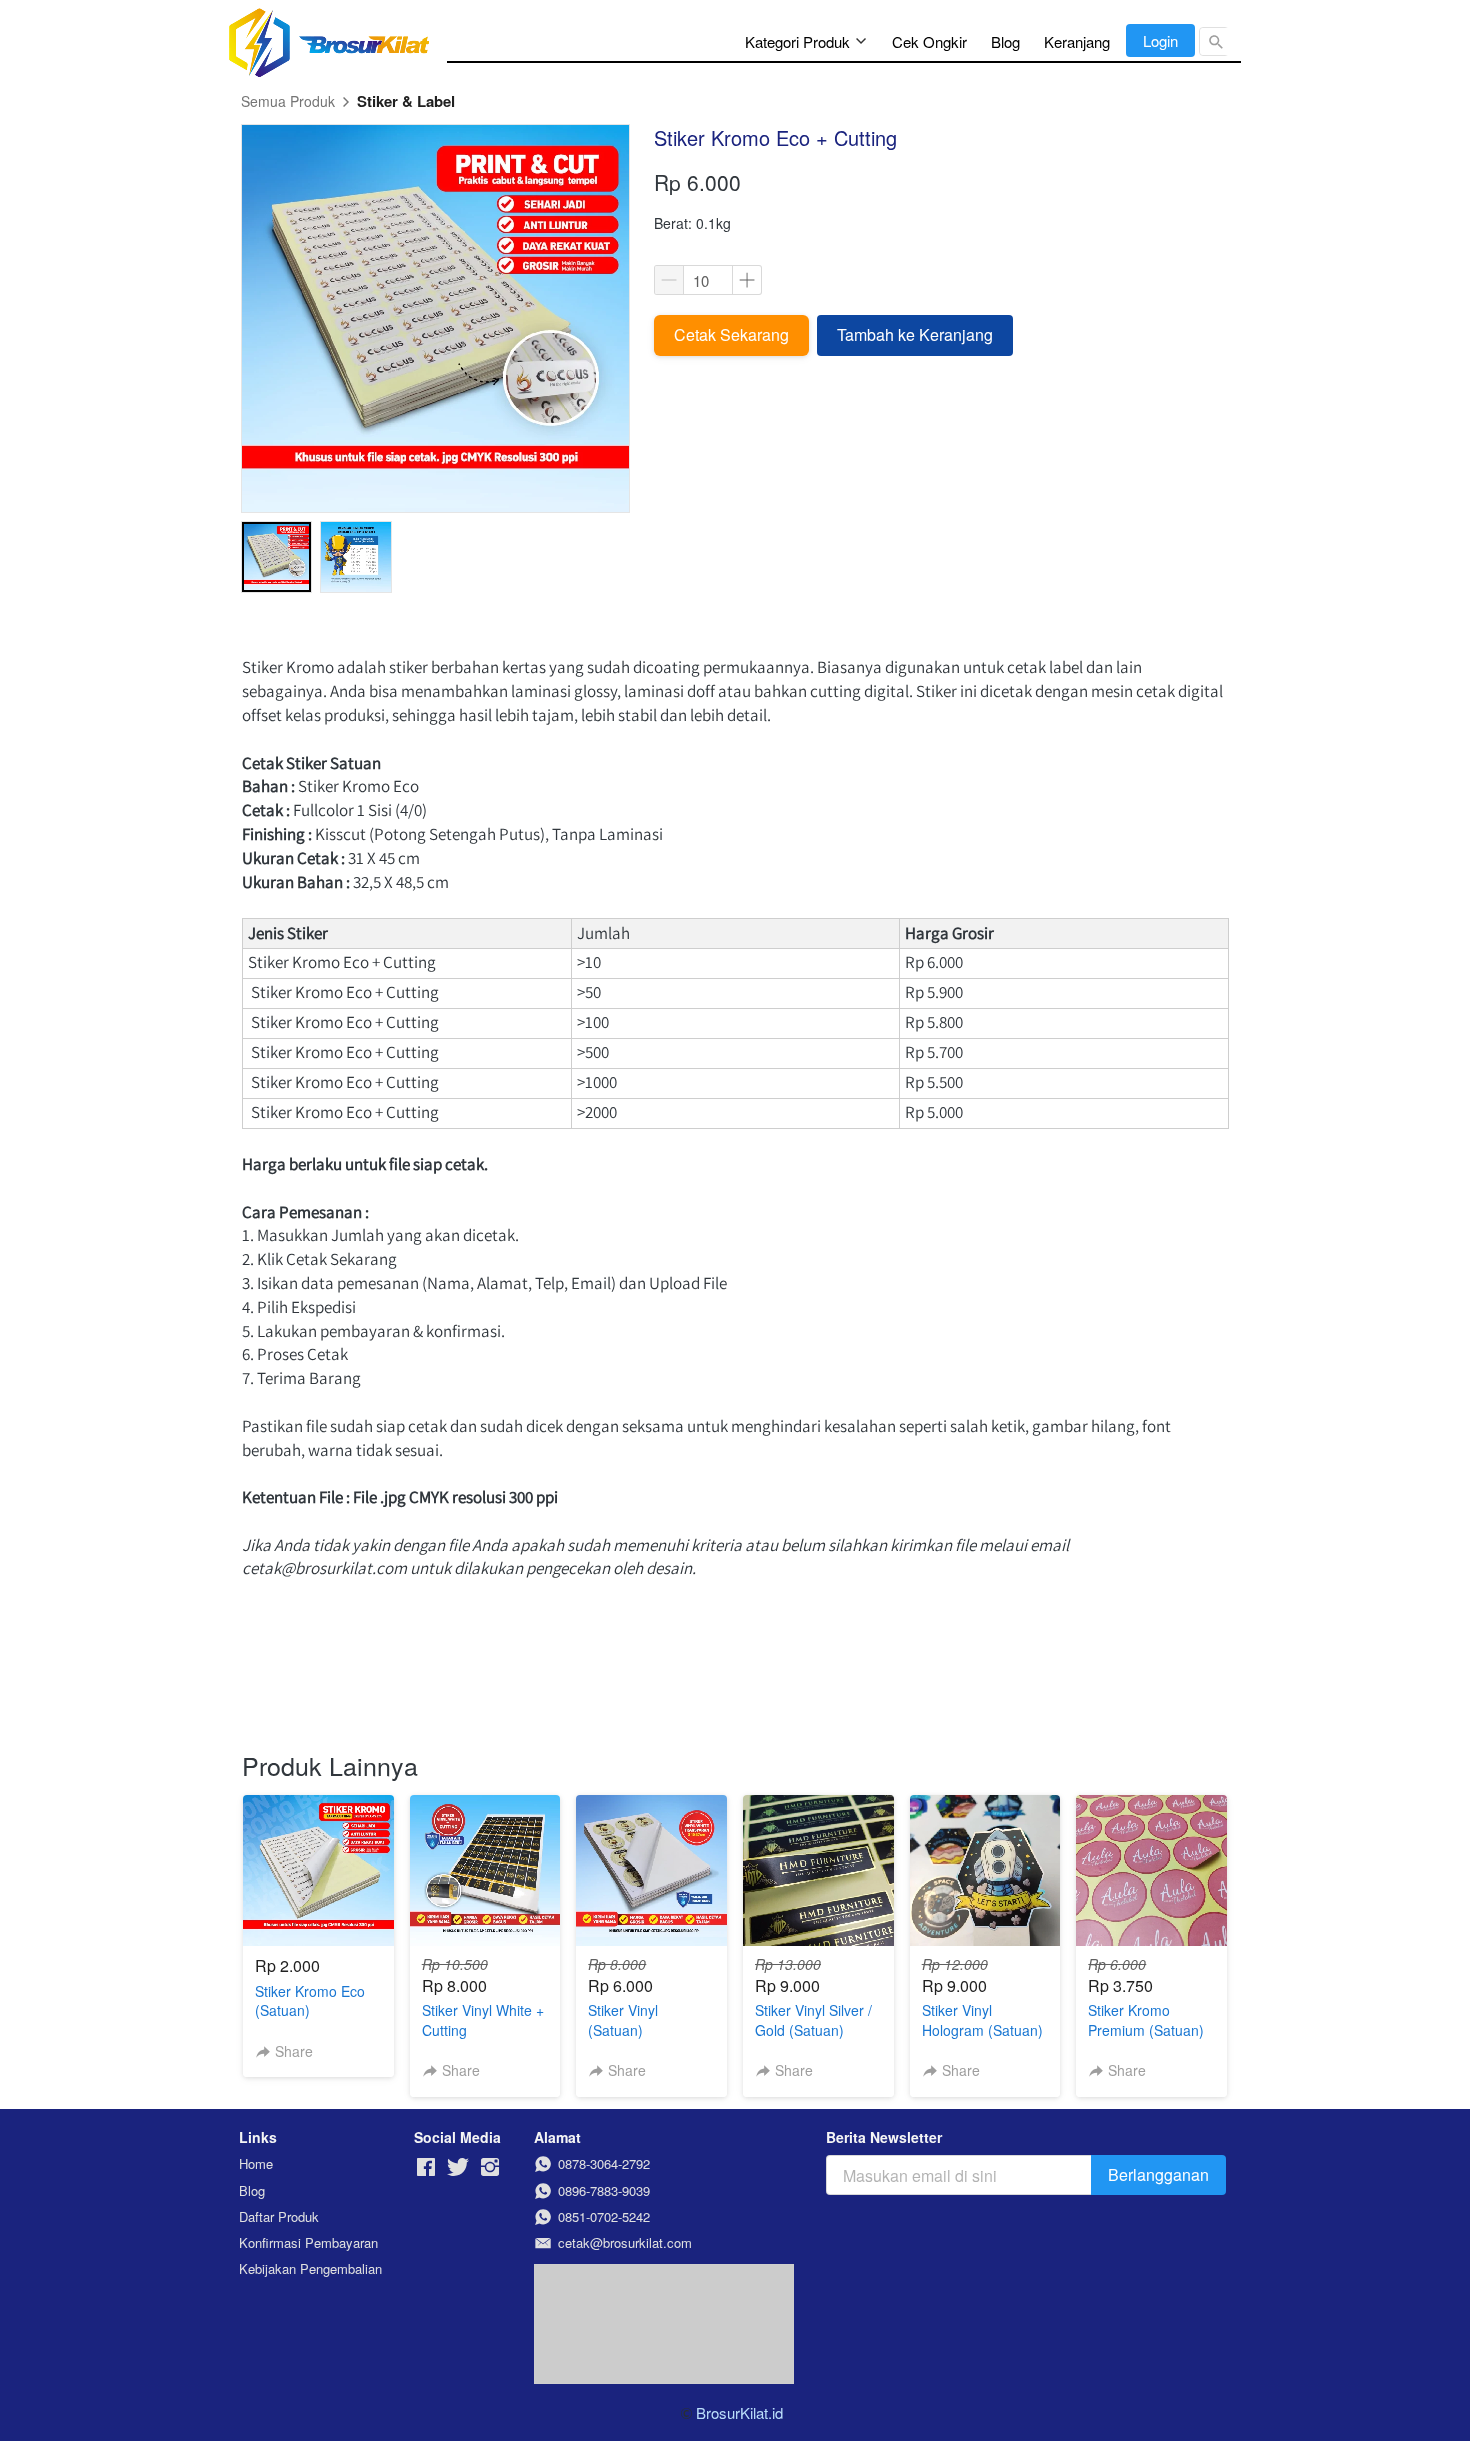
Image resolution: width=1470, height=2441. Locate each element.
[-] (426, 2167)
